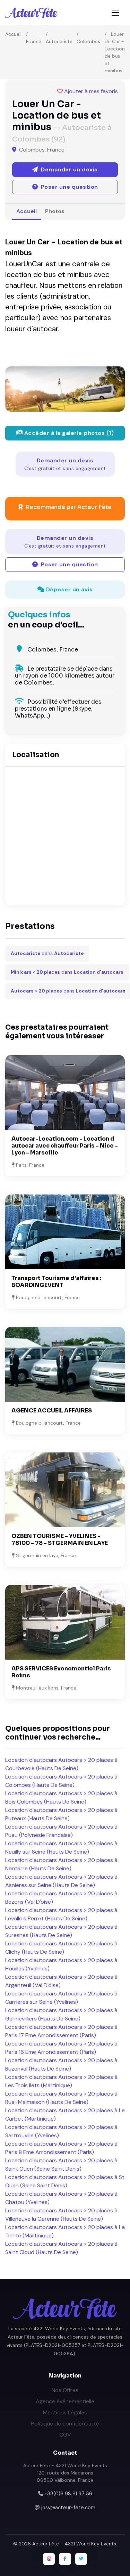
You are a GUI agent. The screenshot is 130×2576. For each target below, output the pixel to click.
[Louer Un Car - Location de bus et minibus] (65, 389)
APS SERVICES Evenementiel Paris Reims (61, 1672)
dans (47, 953)
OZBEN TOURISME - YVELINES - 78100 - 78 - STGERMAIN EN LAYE (60, 1540)
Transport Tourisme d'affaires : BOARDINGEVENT (56, 1282)
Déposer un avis (68, 589)
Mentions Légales (65, 2412)
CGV (65, 2435)
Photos (55, 211)
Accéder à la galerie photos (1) (68, 433)
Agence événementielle (65, 2401)
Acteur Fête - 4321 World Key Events (74, 2544)
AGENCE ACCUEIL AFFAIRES (52, 1411)
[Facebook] (65, 2559)
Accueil (13, 34)
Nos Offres (65, 2390)
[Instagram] (49, 2559)
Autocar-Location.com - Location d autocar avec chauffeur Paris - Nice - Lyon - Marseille (65, 1146)
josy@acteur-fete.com (68, 2508)
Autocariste (59, 41)
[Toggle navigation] (115, 13)
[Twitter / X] (81, 2559)
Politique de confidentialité (65, 2424)
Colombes (88, 41)
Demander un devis (65, 464)
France (34, 41)
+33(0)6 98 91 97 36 (68, 2494)
